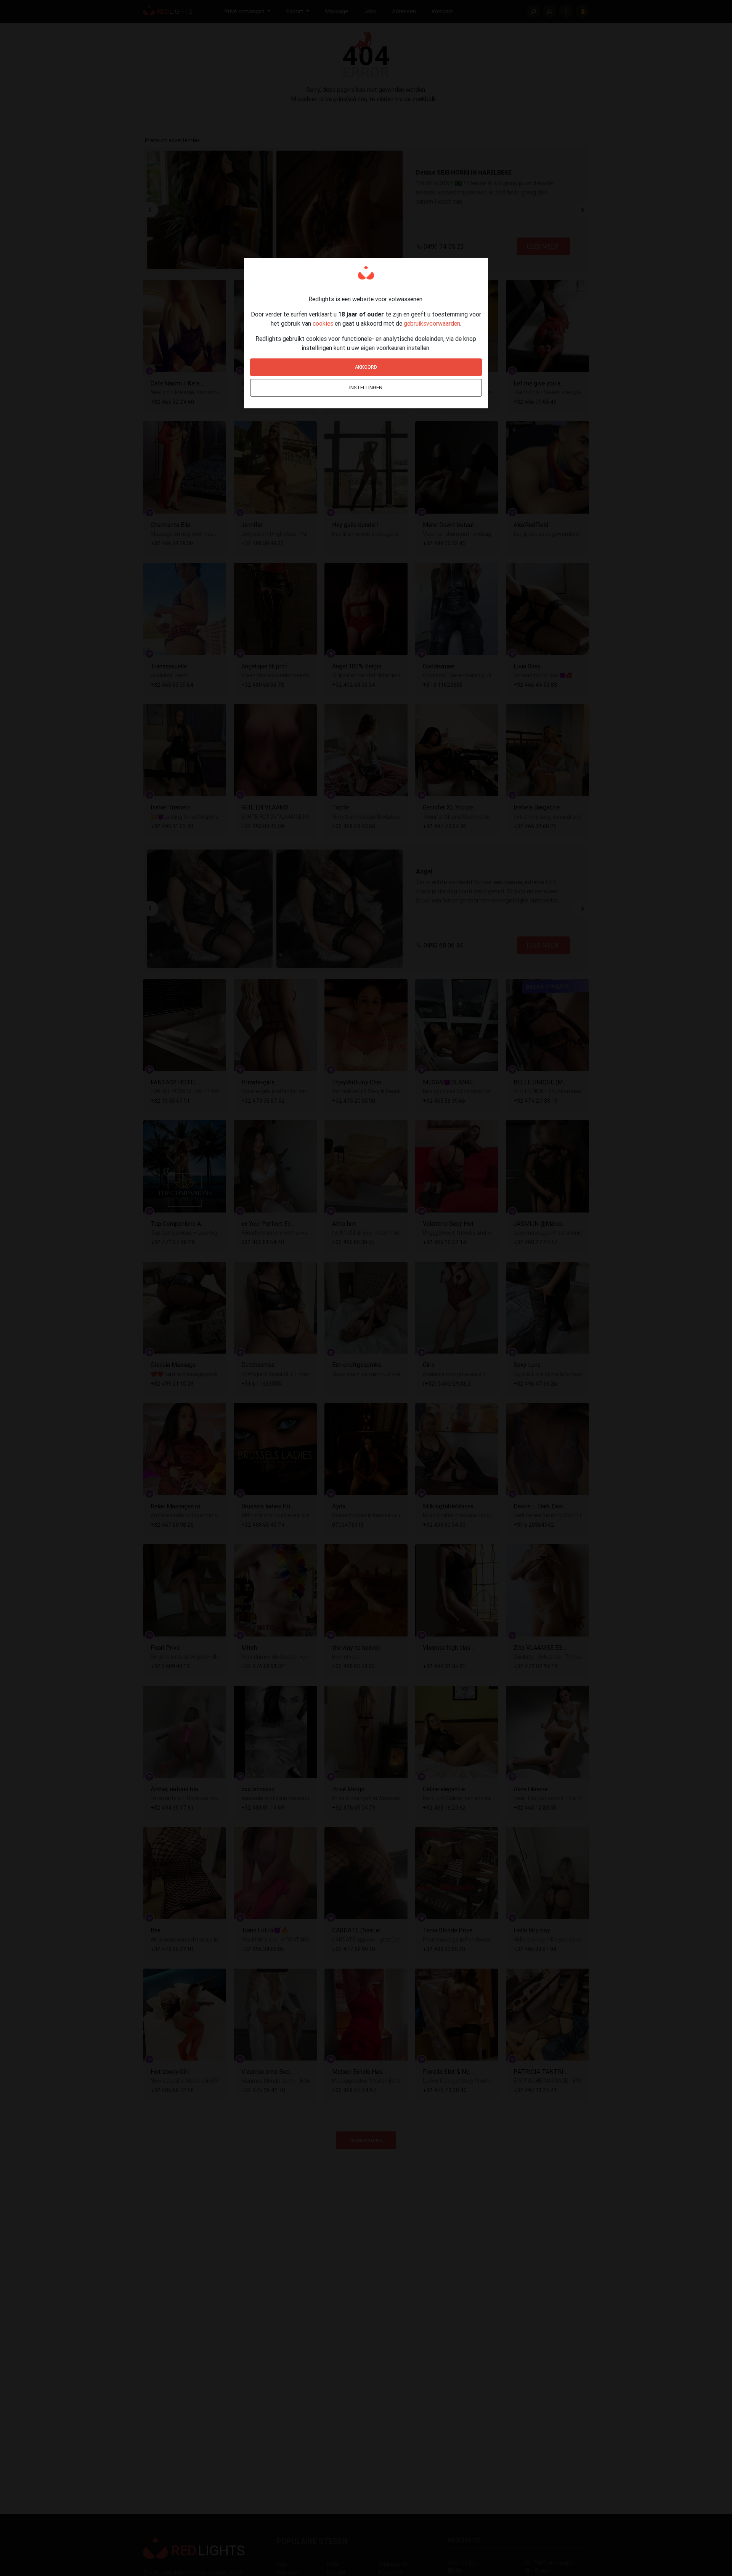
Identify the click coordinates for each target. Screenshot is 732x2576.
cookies (323, 323)
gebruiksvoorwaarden (432, 323)
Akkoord (366, 367)
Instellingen (366, 388)
